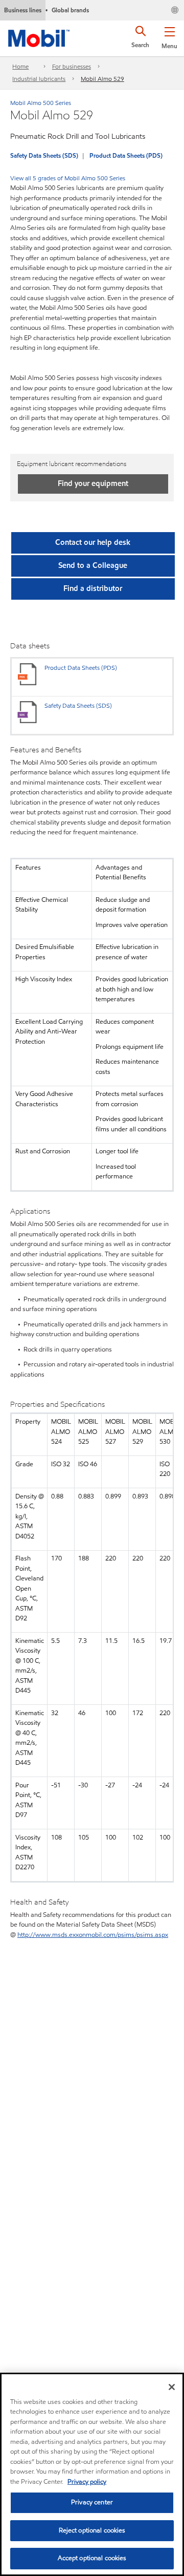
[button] (169, 36)
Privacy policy (87, 2482)
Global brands (70, 10)
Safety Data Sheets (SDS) (44, 155)
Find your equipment (93, 483)
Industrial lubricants (39, 79)
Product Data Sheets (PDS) (126, 155)
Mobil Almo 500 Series (41, 103)
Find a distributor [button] (93, 588)
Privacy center (92, 2502)
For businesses (72, 66)
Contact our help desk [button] (93, 542)
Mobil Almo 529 (102, 79)
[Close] (172, 2387)
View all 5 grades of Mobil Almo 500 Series (68, 178)
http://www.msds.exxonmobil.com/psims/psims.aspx (93, 1935)
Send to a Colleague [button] (93, 565)
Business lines (23, 10)
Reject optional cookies (92, 2530)
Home (20, 66)
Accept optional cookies (92, 2558)
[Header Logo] (39, 36)
